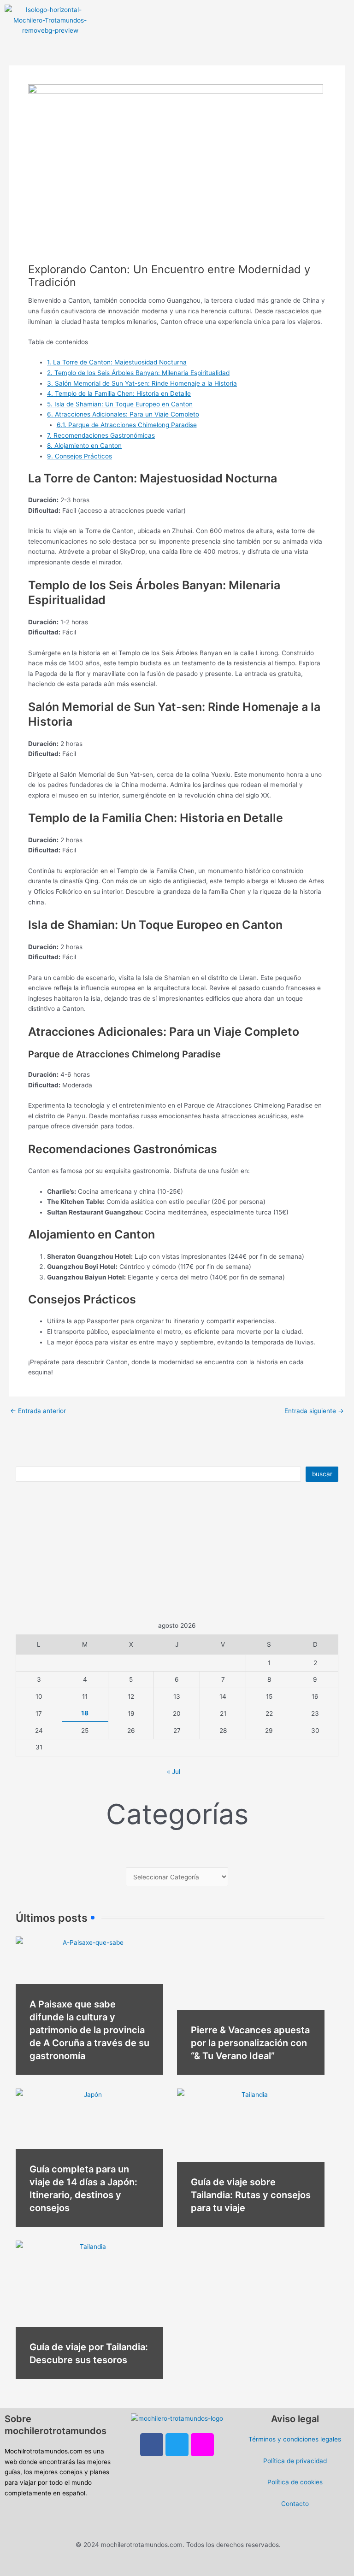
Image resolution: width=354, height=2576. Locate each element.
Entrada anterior (38, 1411)
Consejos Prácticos (80, 456)
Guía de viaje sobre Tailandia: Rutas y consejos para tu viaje (251, 2195)
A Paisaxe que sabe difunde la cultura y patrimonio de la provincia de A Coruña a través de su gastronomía (89, 2030)
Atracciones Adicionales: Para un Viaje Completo (123, 414)
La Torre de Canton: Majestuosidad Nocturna (117, 362)
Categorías (177, 1814)
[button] (196, 13)
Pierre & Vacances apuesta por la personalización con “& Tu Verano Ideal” (250, 2043)
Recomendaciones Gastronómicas (101, 435)
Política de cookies (295, 2482)
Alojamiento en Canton (84, 446)
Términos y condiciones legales (295, 2439)
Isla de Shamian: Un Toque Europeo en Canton (120, 404)
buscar (322, 1474)
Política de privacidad (295, 2461)
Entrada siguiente (314, 1411)
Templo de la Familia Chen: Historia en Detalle (119, 393)
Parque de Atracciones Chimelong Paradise (127, 425)
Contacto (295, 2504)
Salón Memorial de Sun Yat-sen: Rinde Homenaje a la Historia (142, 383)
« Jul (174, 1772)
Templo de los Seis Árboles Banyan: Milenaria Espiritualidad (138, 373)
